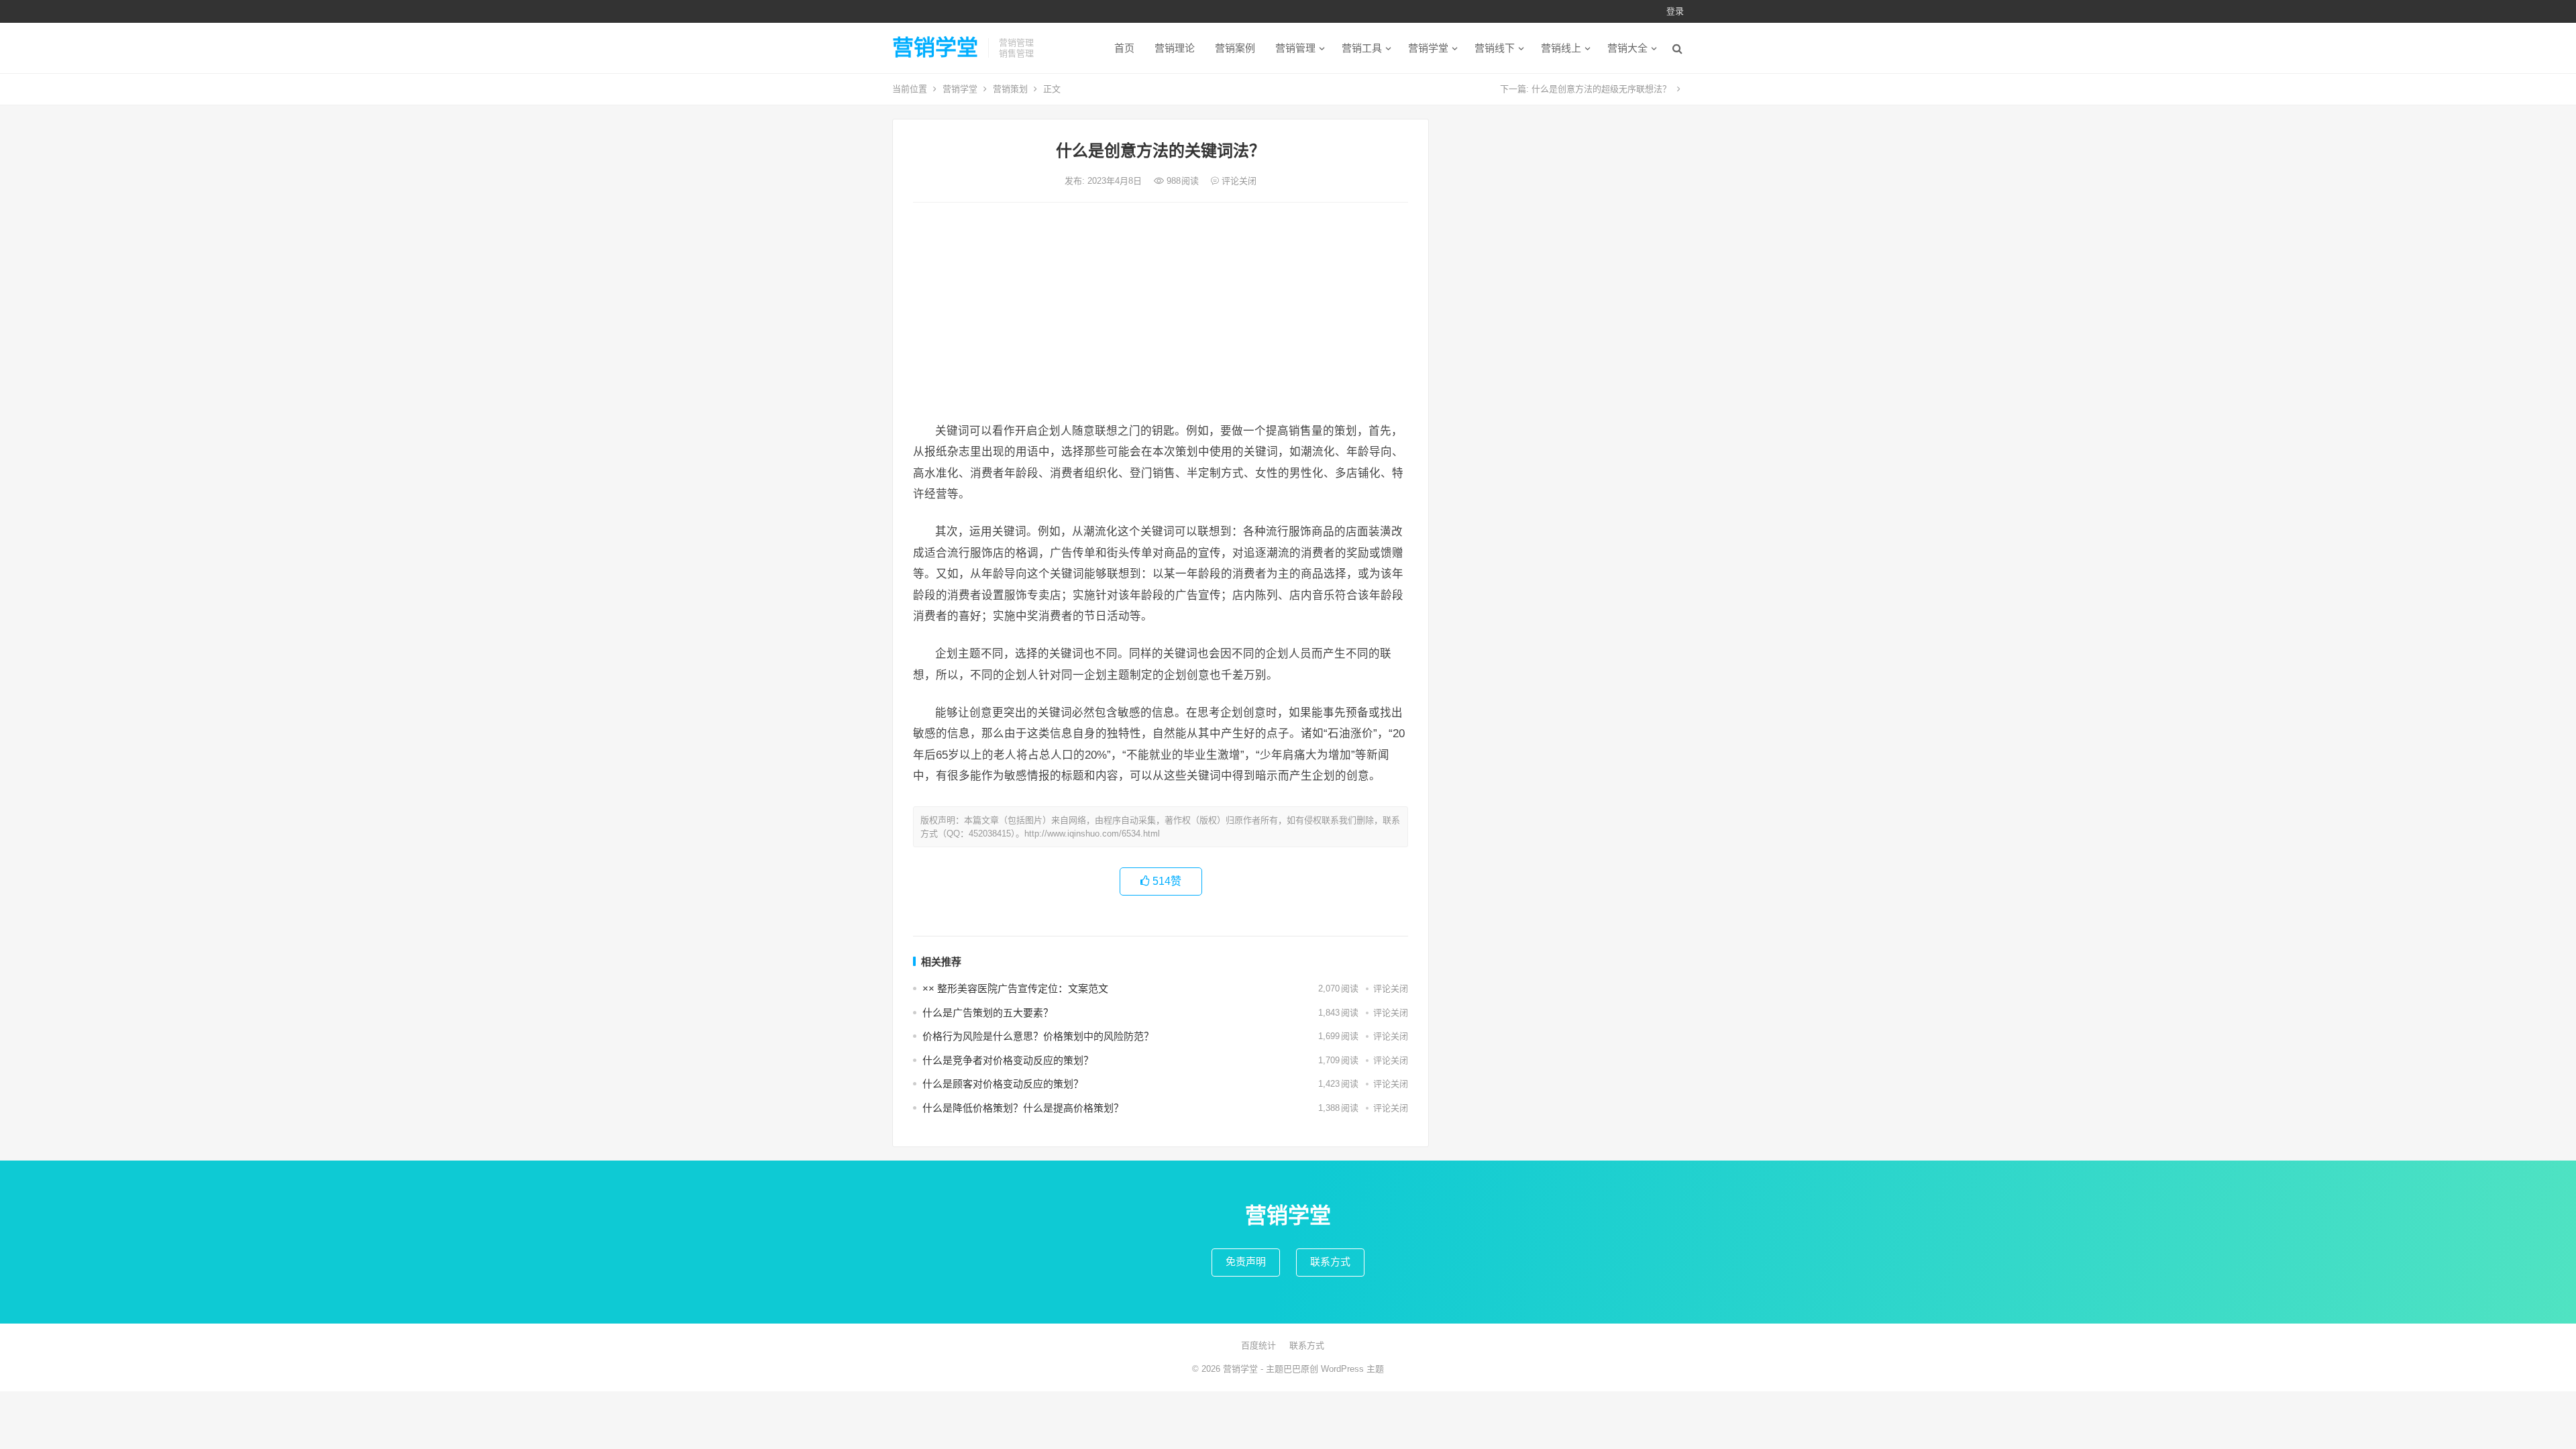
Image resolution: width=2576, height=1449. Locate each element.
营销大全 (1627, 48)
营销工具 (1362, 48)
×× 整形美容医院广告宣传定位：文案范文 (1015, 988)
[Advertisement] (1161, 313)
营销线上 (1561, 48)
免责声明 (1246, 1262)
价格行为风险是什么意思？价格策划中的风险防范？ (1038, 1036)
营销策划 (1010, 89)
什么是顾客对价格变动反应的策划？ (1003, 1084)
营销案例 (1235, 48)
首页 (1124, 48)
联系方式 (1330, 1262)
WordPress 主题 (1352, 1369)
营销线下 (1495, 48)
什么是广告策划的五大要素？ (988, 1013)
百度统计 (1258, 1345)
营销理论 (1175, 48)
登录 (1675, 11)
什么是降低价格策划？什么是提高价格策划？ (1023, 1108)
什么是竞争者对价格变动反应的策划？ (1008, 1060)
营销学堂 (935, 48)
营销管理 (1295, 48)
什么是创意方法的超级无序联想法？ (1601, 89)
